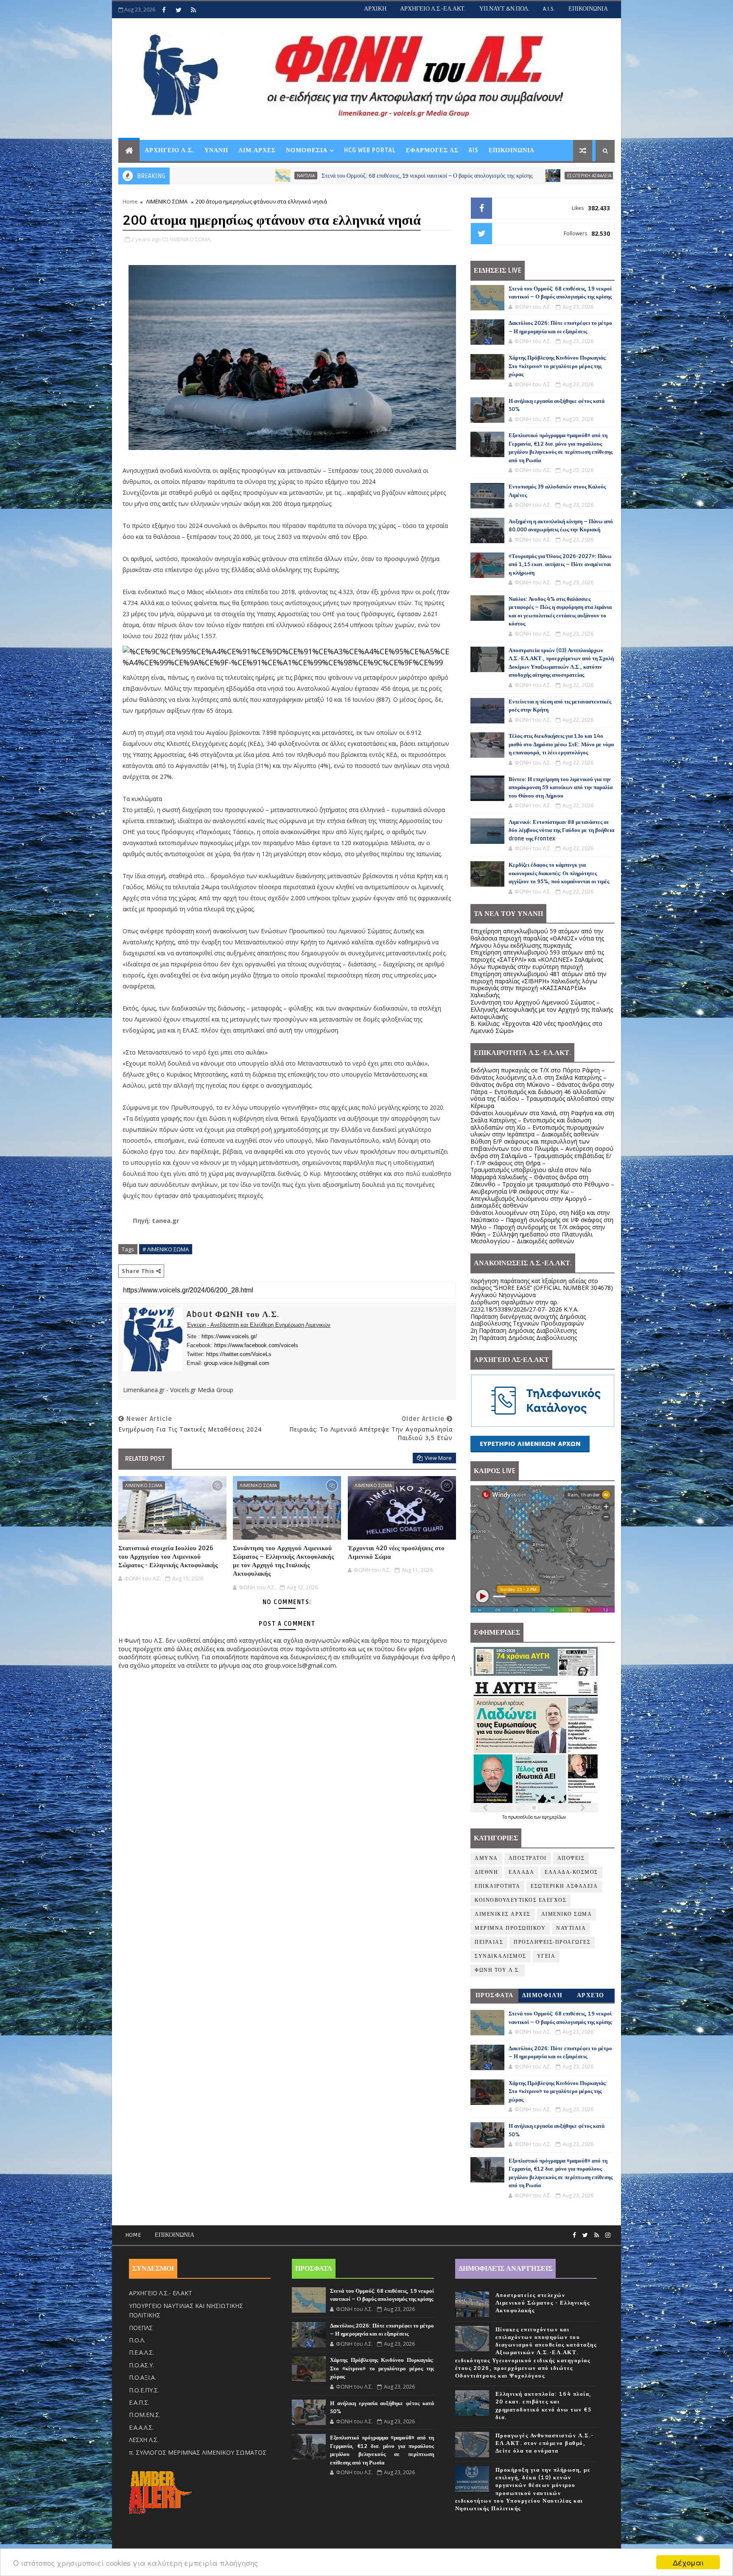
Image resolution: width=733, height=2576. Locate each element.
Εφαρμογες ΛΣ (432, 150)
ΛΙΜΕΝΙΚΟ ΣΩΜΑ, (190, 239)
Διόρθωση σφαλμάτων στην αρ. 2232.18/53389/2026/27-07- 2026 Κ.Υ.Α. (525, 1306)
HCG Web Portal (370, 150)
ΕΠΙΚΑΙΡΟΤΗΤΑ (497, 1886)
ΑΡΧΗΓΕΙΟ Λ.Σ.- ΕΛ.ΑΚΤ (161, 2293)
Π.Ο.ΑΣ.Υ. (141, 2365)
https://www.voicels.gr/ (229, 1336)
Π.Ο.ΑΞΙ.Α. (143, 2377)
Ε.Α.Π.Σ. (139, 2402)
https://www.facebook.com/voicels (256, 1345)
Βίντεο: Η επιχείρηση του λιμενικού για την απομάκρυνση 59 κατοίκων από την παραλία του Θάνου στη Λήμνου (561, 788)
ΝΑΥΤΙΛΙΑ (571, 1928)
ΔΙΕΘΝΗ (486, 1872)
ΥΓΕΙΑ (546, 1956)
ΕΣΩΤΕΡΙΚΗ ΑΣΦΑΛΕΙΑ (438, 176)
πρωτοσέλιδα (521, 1817)
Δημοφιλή (543, 1995)
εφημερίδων (554, 1817)
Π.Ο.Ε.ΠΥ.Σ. (144, 2390)
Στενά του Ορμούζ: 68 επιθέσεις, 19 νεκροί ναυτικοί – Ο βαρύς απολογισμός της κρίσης (276, 176)
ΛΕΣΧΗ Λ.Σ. (144, 2440)
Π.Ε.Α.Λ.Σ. (141, 2352)
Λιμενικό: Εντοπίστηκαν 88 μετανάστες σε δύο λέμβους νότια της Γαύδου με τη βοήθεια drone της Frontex (561, 830)
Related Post (145, 1459)
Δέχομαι (688, 2562)
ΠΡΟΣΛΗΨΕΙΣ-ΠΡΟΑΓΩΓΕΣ (552, 1942)
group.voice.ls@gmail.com (237, 1363)
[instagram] (608, 2235)
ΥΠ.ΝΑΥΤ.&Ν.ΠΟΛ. (504, 9)
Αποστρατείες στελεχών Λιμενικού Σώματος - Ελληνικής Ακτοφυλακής (543, 2303)
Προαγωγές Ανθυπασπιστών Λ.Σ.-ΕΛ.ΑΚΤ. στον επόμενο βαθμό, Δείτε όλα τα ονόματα (545, 2443)
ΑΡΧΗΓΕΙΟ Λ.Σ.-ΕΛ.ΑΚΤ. (433, 9)
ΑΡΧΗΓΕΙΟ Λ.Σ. (169, 150)
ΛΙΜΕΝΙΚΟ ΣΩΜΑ (167, 201)
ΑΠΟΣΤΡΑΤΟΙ (528, 1858)
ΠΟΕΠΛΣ (141, 2328)
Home (130, 201)
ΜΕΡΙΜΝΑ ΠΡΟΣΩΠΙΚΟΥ (510, 1928)
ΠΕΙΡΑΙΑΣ (489, 1942)
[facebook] (164, 10)
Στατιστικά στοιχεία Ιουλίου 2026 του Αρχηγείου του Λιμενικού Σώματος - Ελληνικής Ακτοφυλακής (168, 1557)
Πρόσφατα (495, 1995)
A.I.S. (549, 9)
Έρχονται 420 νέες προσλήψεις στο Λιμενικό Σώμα (396, 1552)
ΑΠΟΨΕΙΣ (571, 1858)
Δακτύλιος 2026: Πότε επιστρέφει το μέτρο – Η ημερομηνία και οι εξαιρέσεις (560, 176)
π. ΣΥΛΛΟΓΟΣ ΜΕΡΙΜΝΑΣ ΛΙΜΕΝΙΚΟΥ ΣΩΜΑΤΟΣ (198, 2452)
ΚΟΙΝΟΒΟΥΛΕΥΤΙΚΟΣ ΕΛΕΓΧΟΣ (520, 1900)
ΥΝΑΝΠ (216, 150)
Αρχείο (591, 1995)
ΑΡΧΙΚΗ (375, 9)
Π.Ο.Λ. (137, 2340)
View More (438, 1458)
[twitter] (179, 10)
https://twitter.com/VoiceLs (239, 1354)
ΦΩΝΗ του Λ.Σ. (498, 1970)
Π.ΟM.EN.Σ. (145, 2415)
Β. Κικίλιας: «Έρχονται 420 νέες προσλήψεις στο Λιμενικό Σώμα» (536, 1027)
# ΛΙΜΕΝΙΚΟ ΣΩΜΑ (166, 1249)
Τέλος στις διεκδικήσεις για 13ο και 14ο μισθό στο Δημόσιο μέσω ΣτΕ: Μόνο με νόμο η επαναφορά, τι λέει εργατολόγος (561, 744)
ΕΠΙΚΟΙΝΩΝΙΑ (588, 9)
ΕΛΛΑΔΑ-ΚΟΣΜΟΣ (571, 1872)
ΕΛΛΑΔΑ (521, 1872)
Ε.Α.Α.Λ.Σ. (141, 2427)
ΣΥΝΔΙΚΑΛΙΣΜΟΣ (501, 1956)
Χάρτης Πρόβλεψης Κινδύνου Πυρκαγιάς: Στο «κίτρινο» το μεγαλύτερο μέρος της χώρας (558, 366)
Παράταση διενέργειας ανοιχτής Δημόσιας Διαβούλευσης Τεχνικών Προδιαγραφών (528, 1320)
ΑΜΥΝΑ (486, 1858)
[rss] (193, 10)
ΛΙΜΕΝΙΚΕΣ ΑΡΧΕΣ (503, 1914)
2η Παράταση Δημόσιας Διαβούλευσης (524, 1330)
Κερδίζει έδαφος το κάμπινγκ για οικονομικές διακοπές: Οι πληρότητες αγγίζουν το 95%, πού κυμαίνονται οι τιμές (559, 873)
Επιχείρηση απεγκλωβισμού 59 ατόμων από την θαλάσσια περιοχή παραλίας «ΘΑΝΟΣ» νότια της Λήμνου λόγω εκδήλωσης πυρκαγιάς (537, 938)
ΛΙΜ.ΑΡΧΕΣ (257, 150)
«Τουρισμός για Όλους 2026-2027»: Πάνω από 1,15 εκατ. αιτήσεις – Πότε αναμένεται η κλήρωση (560, 565)
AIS (474, 150)
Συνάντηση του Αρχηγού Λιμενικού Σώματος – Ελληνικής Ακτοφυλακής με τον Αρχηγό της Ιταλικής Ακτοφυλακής (283, 1561)
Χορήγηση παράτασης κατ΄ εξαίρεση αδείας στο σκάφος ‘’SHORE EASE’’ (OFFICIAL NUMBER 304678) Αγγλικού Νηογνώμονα (542, 1288)
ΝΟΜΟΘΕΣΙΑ (307, 150)
